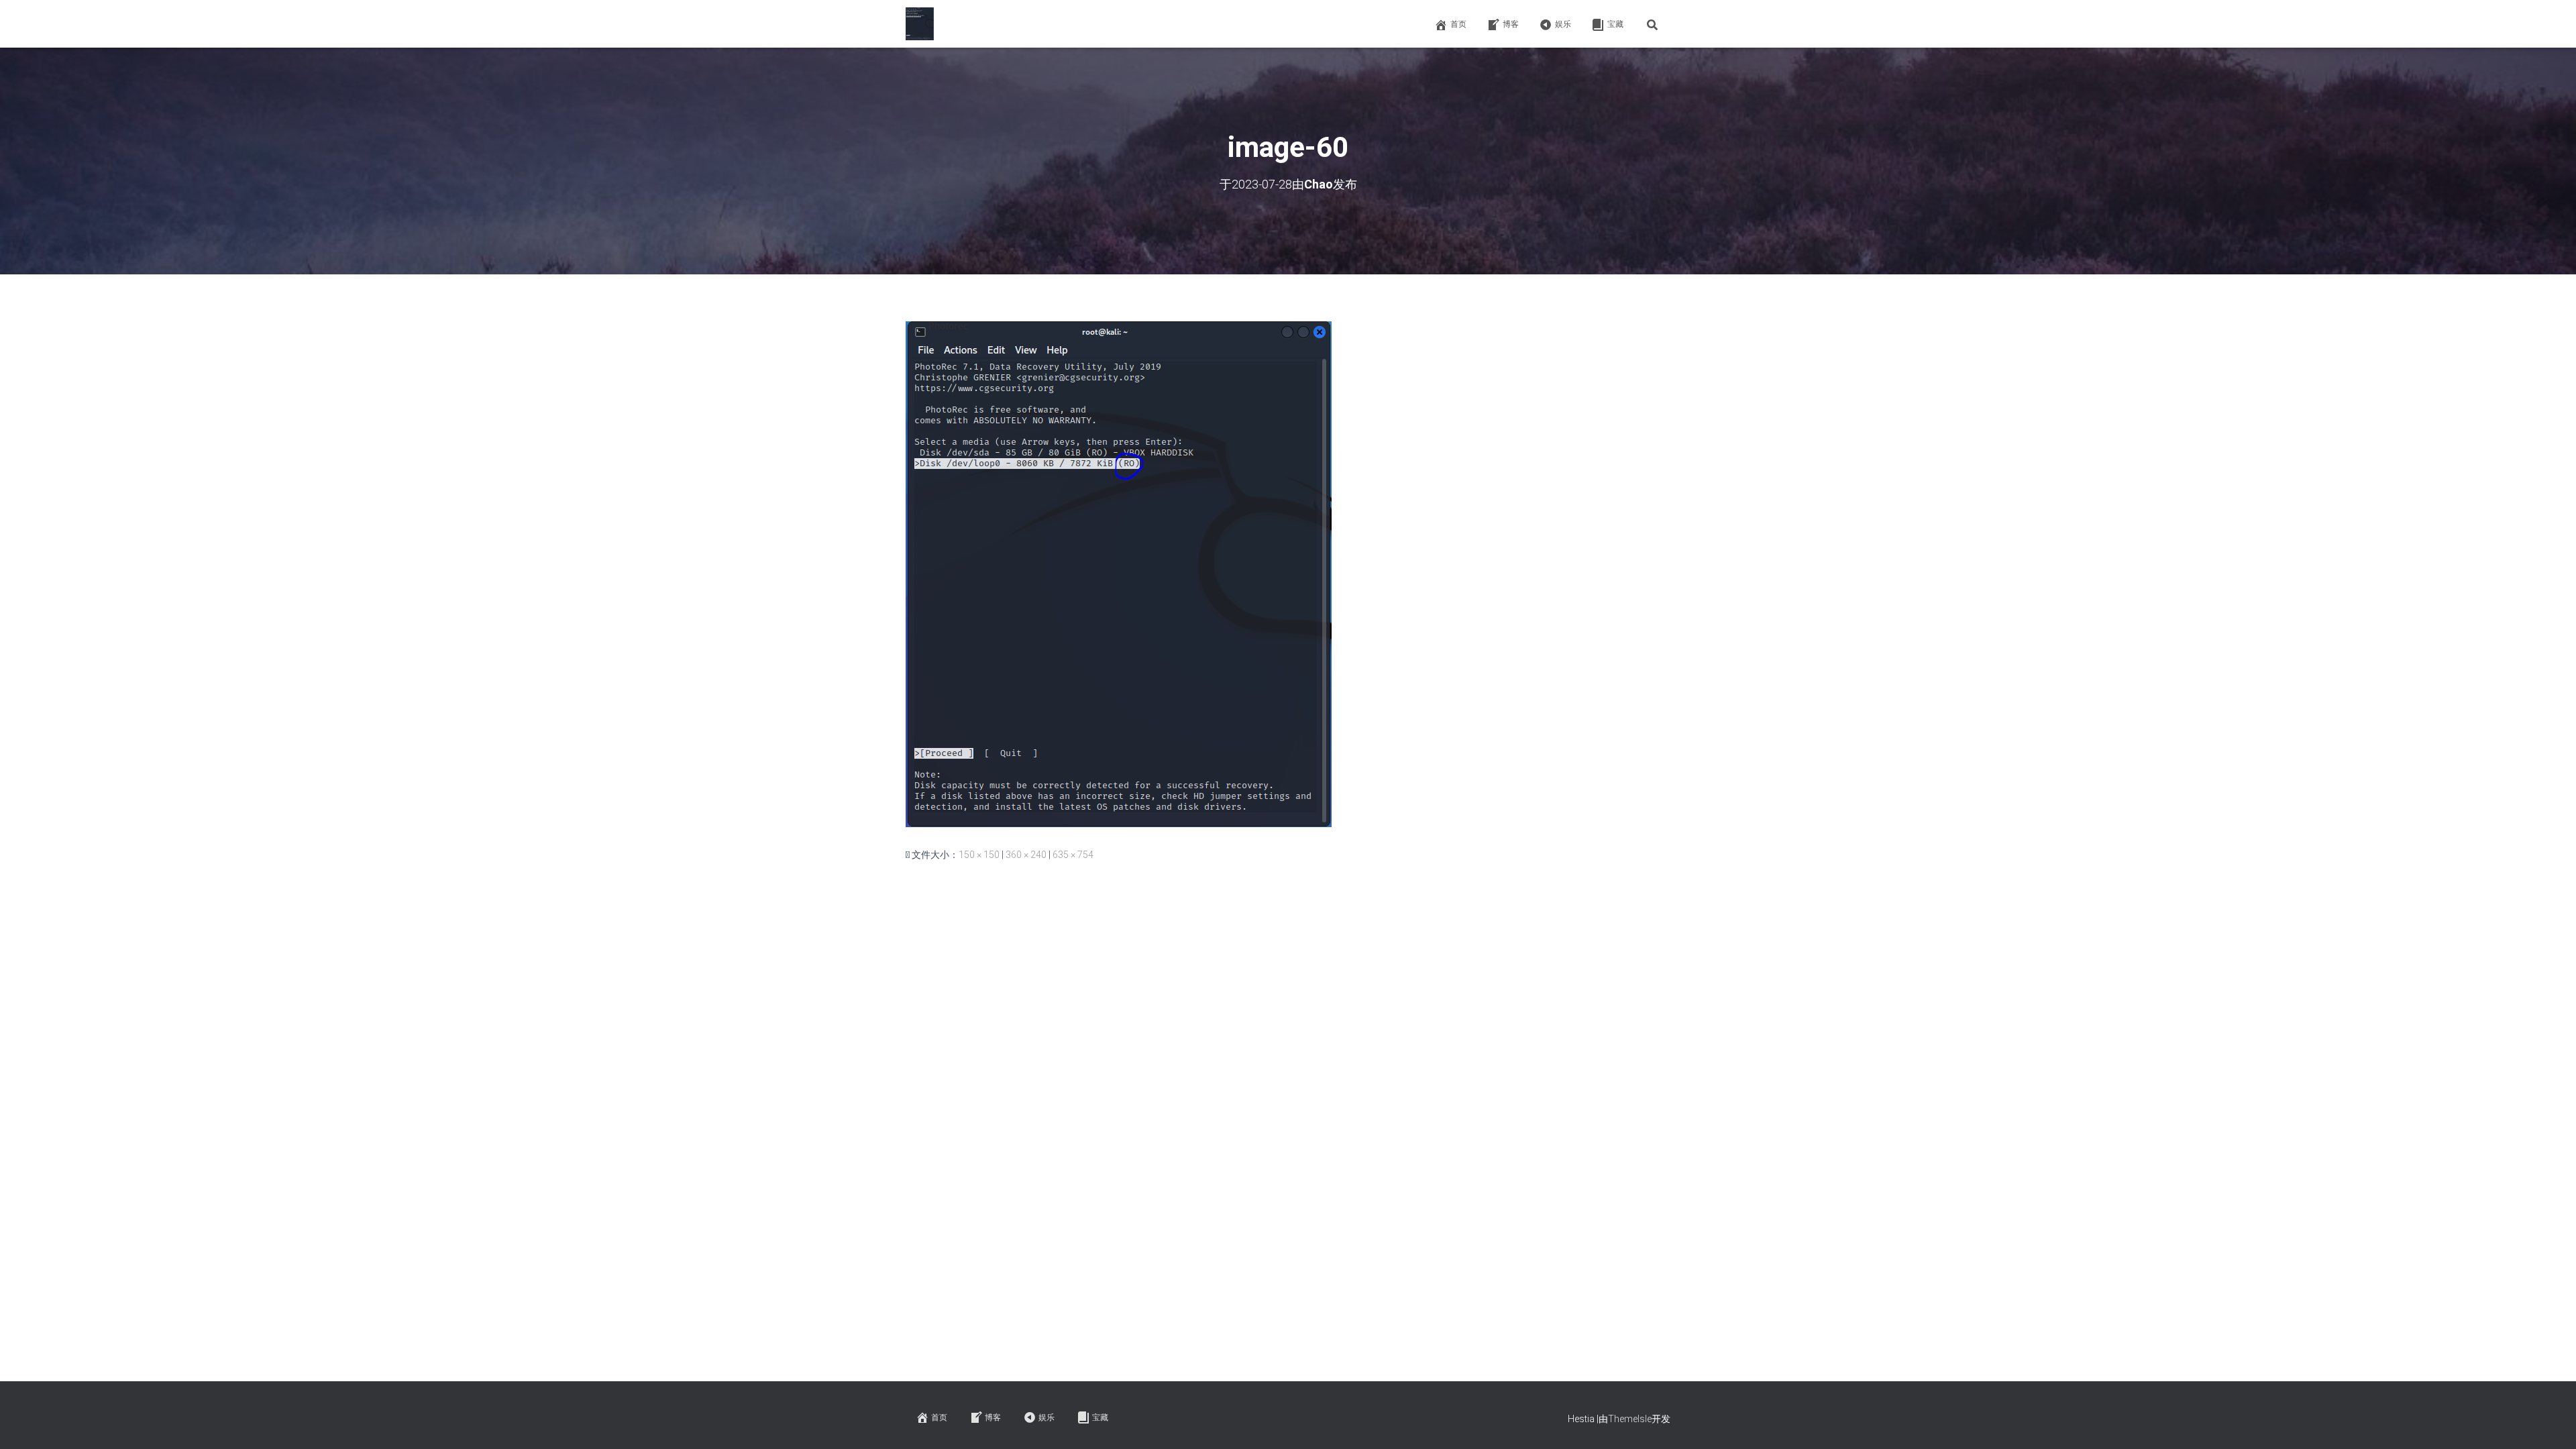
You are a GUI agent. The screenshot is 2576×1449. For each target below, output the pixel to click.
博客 (1511, 24)
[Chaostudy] (920, 24)
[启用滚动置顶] (2550, 1422)
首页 (1458, 24)
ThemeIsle (1630, 1419)
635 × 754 (1073, 855)
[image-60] (1119, 574)
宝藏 (1615, 24)
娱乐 (1563, 24)
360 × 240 (1026, 855)
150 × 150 (979, 855)
